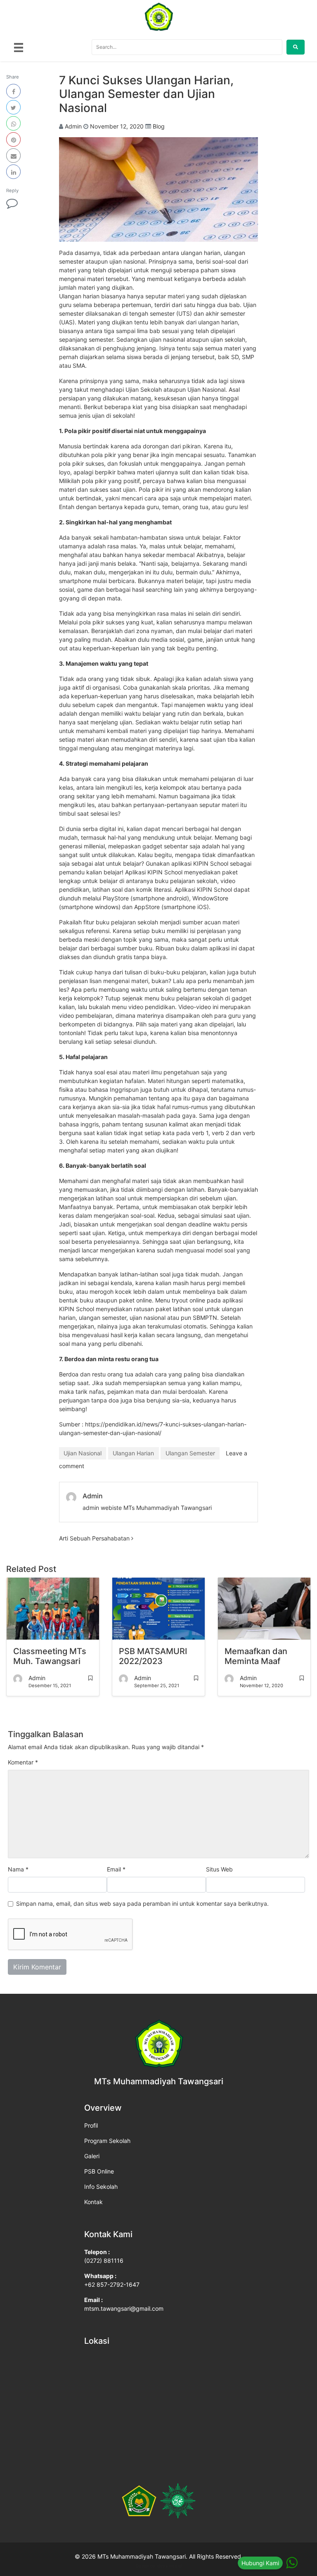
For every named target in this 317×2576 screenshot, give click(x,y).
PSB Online (99, 2171)
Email (116, 1869)
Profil (91, 2125)
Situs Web (219, 1869)
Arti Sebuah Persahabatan (95, 1538)
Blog (159, 126)
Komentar (23, 1762)
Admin (73, 126)
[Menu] (19, 47)
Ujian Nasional (83, 1453)
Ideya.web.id (169, 2566)
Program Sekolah (107, 2141)
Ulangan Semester (190, 1453)
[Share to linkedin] (13, 172)
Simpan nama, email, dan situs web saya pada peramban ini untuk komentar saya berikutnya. (142, 1903)
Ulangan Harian (133, 1453)
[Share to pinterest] (13, 139)
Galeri (92, 2156)
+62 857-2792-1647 (112, 2284)
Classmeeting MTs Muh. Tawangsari (50, 1656)
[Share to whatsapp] (13, 123)
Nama (18, 1869)
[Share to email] (13, 156)
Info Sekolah (101, 2187)
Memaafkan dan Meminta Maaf (256, 1656)
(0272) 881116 (104, 2261)
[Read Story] (90, 1678)
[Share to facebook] (13, 91)
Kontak (93, 2202)
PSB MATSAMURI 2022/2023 (153, 1656)
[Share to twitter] (13, 107)
